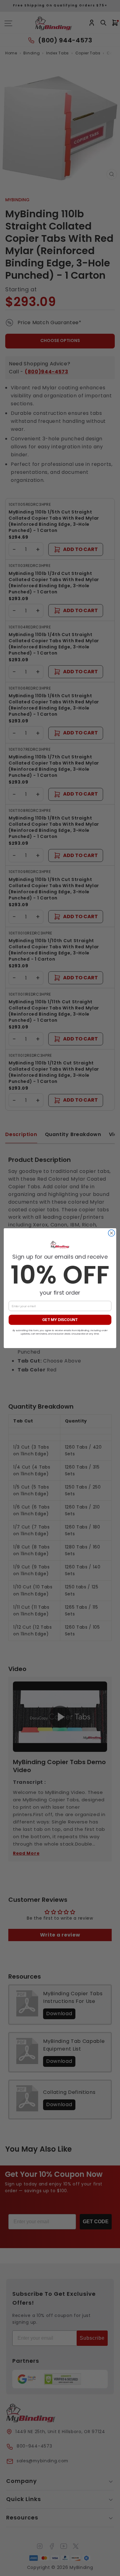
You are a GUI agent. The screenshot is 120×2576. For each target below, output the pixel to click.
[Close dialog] (112, 1233)
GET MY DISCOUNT (60, 1320)
